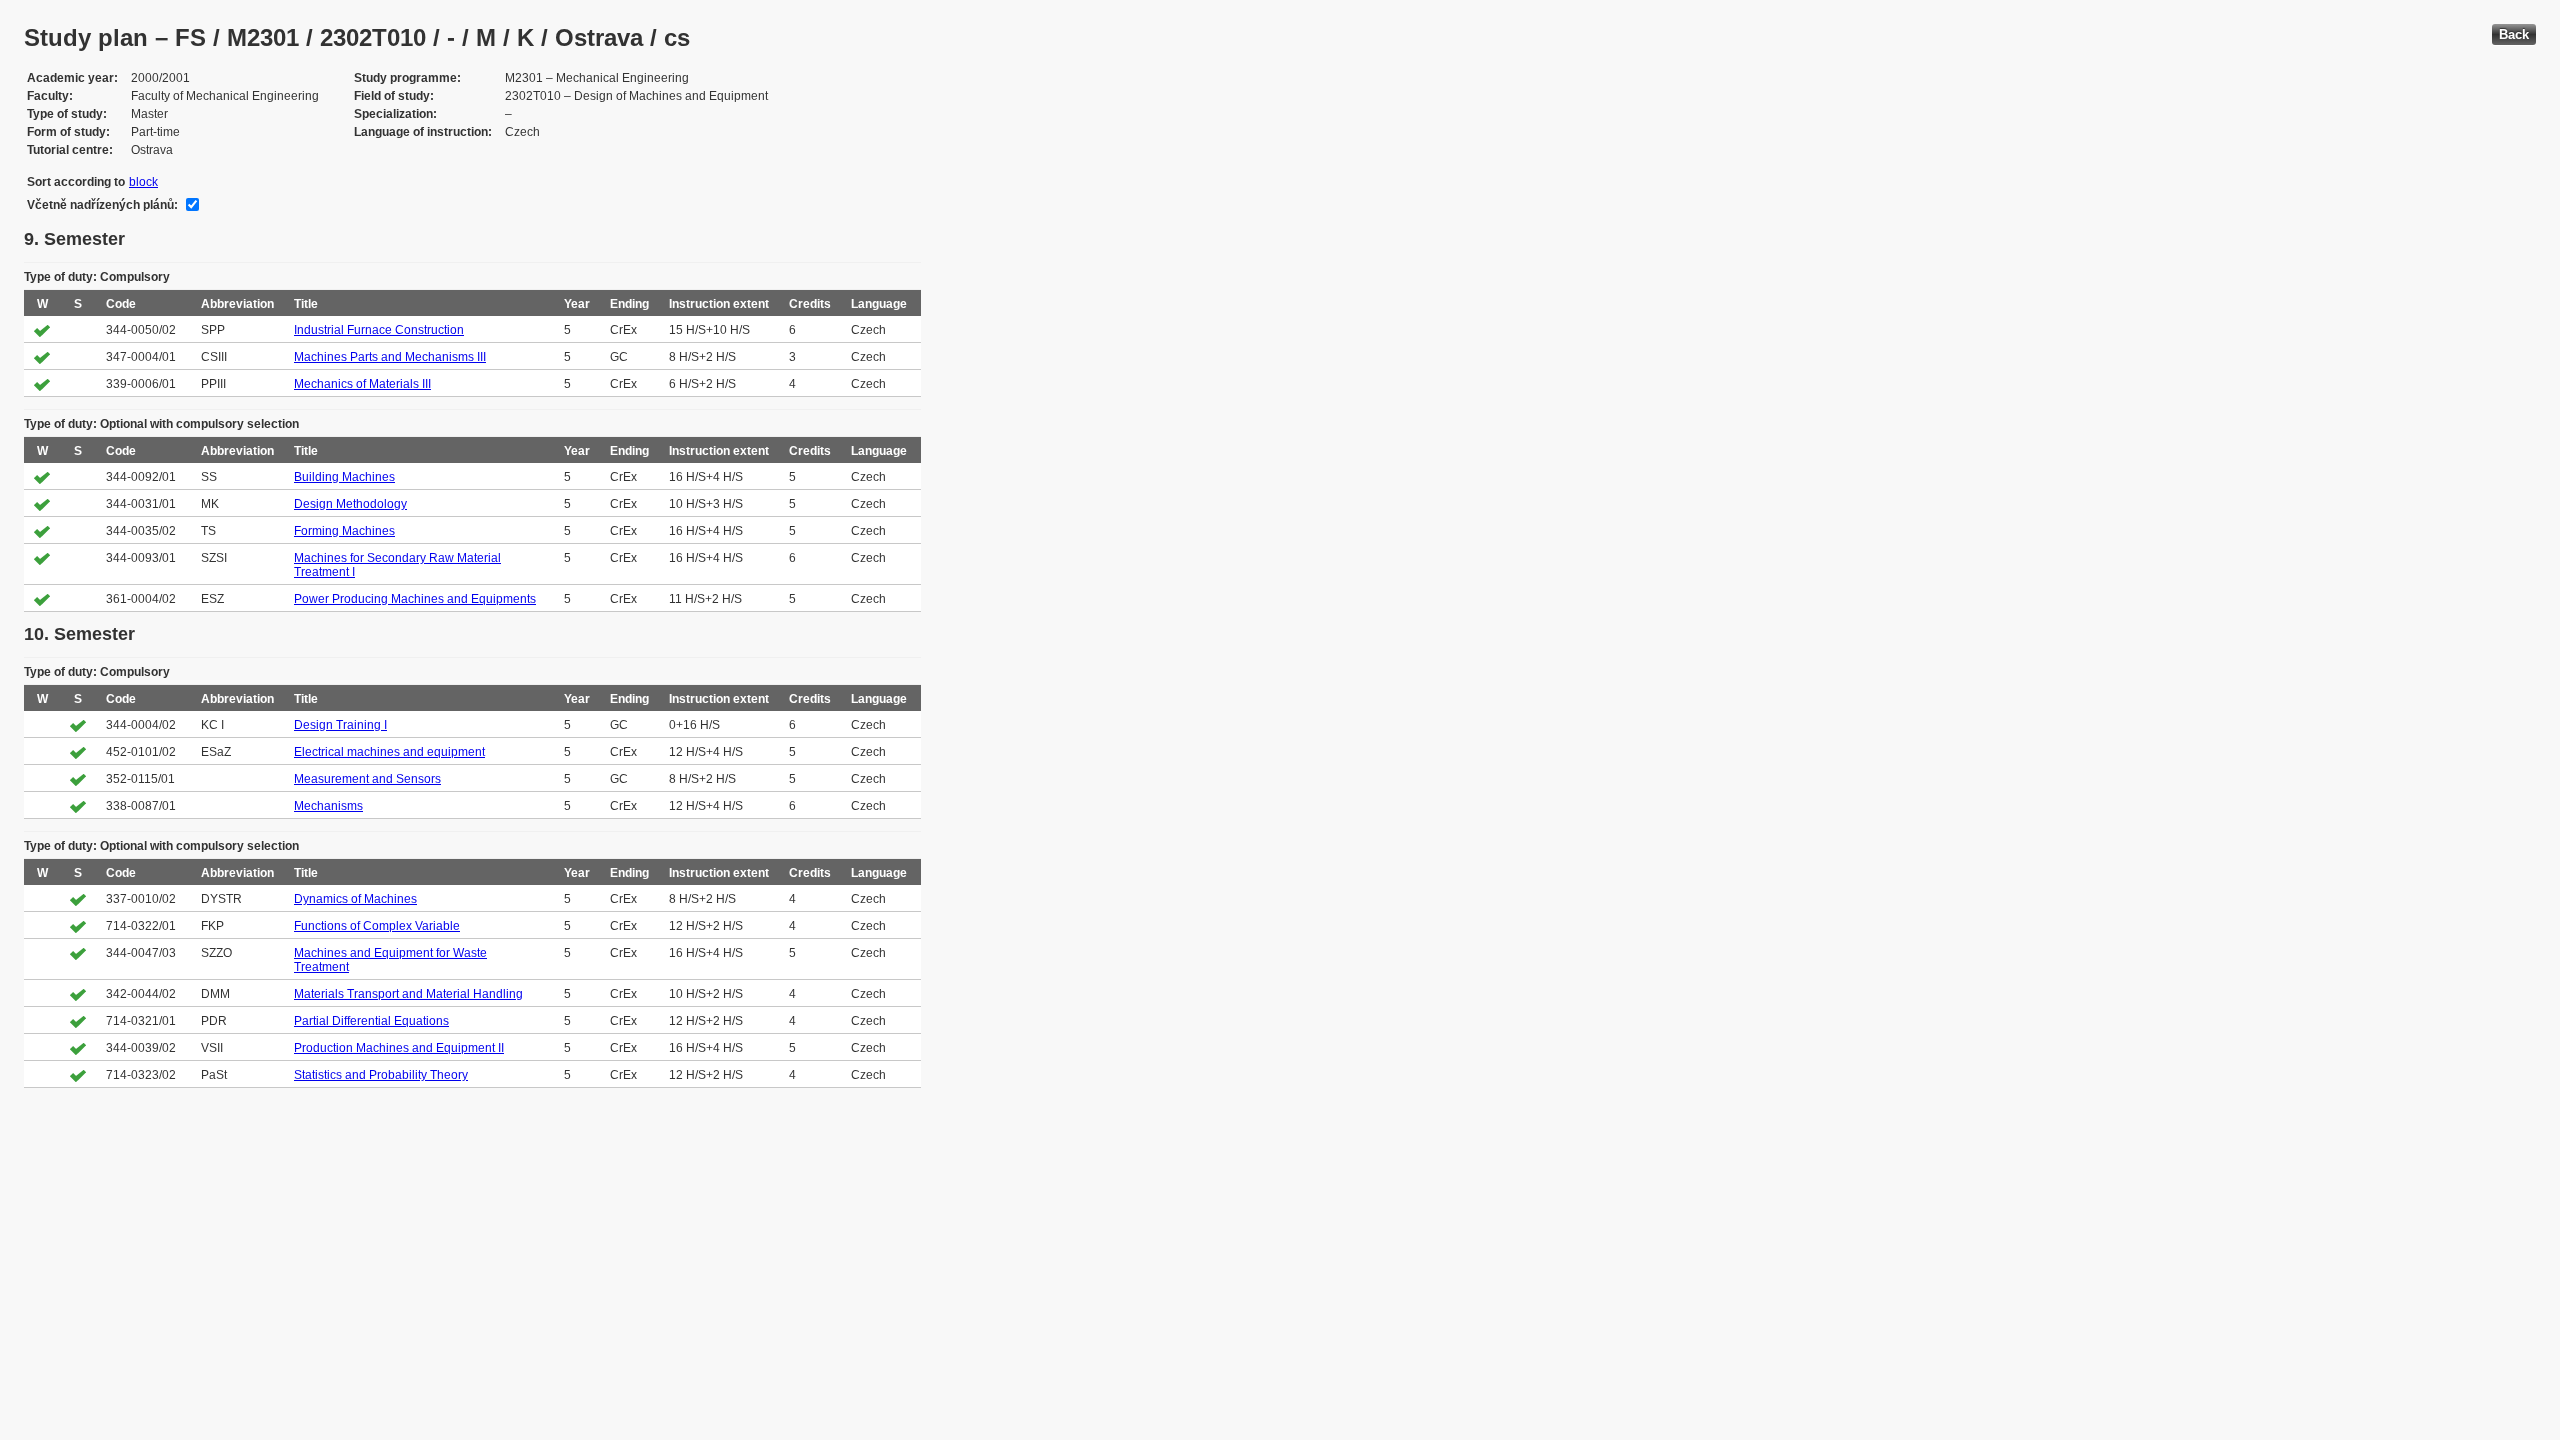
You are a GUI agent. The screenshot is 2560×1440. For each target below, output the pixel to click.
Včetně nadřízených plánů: (102, 205)
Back (2514, 34)
